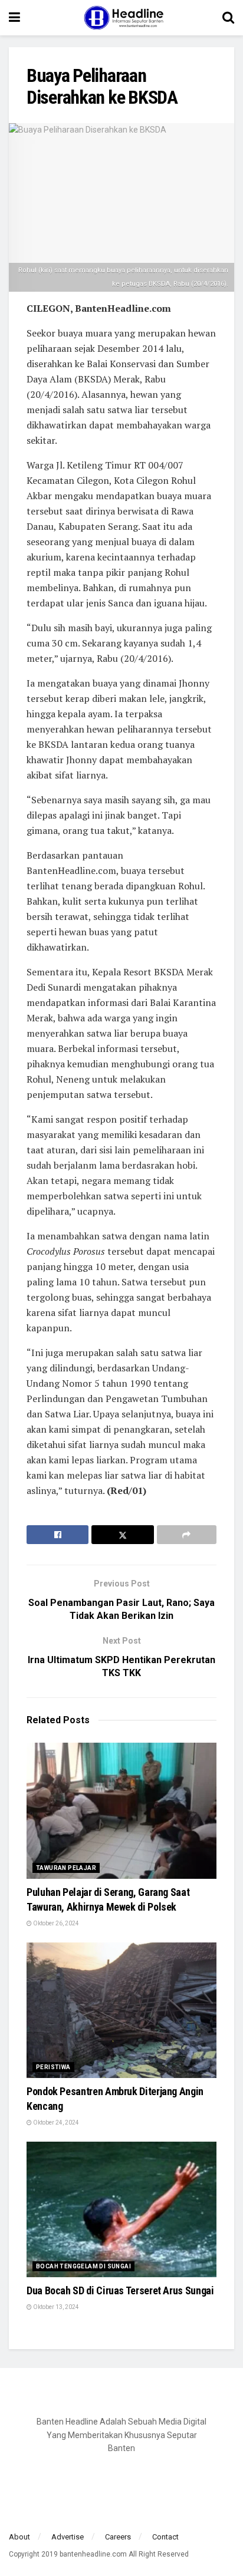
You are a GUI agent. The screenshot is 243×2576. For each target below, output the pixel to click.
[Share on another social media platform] (187, 1535)
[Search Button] (228, 18)
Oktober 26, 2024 (55, 1923)
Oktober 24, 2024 (55, 2123)
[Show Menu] (14, 18)
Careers (118, 2537)
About (19, 2537)
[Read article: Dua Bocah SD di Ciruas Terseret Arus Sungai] (121, 2209)
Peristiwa (53, 2067)
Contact (165, 2537)
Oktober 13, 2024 (55, 2307)
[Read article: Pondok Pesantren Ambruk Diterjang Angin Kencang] (121, 2010)
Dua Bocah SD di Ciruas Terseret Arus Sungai (120, 2290)
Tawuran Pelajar (66, 1868)
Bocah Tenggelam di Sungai (83, 2266)
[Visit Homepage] (121, 18)
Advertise (68, 2537)
